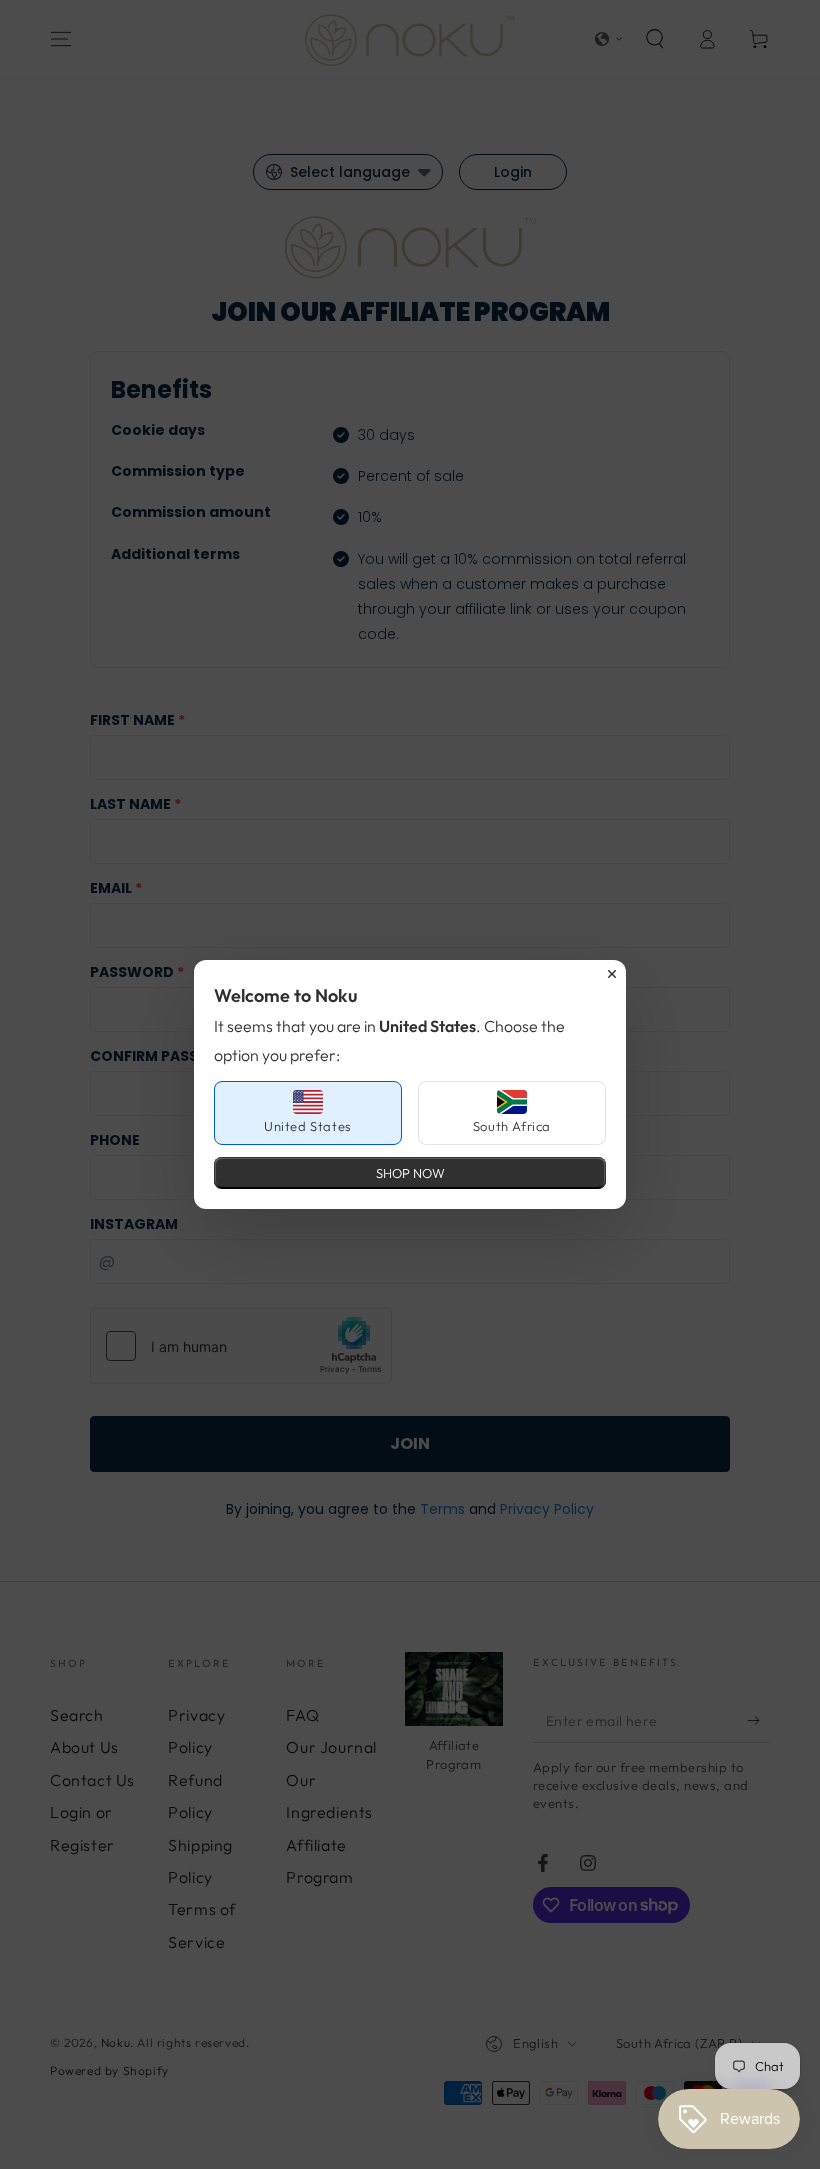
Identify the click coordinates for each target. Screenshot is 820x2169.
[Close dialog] (612, 974)
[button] (308, 1113)
